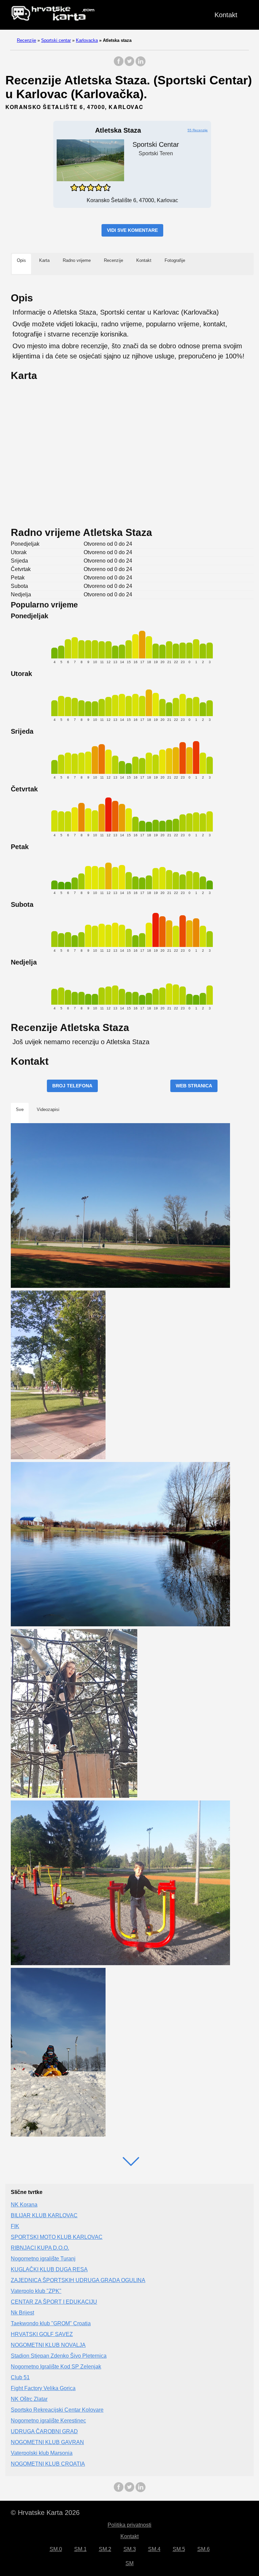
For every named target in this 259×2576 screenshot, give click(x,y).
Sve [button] (20, 1109)
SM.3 (130, 2549)
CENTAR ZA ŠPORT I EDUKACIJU (54, 2302)
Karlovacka (87, 40)
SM (129, 2563)
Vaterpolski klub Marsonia (42, 2453)
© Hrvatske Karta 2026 (45, 2513)
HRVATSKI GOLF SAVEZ (42, 2334)
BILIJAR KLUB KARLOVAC (44, 2215)
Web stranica (194, 1086)
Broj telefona (72, 1086)
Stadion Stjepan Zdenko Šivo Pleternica (59, 2356)
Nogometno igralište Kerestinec (48, 2421)
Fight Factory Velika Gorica (43, 2388)
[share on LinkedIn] (140, 65)
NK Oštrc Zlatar (29, 2399)
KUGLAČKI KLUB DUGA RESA (49, 2269)
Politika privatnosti (129, 2525)
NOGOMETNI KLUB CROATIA (48, 2464)
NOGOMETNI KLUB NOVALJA (48, 2345)
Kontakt (226, 15)
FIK (15, 2226)
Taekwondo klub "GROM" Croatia (51, 2323)
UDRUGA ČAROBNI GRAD (44, 2431)
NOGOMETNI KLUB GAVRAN (47, 2442)
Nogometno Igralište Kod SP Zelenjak (56, 2367)
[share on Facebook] (119, 65)
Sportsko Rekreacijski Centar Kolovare (57, 2410)
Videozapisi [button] (48, 1109)
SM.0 (56, 2549)
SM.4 (154, 2549)
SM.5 (179, 2549)
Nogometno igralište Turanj (43, 2259)
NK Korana (24, 2205)
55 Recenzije (198, 130)
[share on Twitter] (129, 65)
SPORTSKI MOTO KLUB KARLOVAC (57, 2237)
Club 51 (20, 2377)
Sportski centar (56, 40)
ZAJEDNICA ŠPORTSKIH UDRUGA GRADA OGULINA (78, 2280)
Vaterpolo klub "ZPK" (36, 2291)
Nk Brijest (22, 2313)
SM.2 (105, 2549)
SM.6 (204, 2549)
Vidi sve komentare (132, 230)
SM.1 (80, 2549)
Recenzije (26, 40)
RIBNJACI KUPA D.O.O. (40, 2248)
